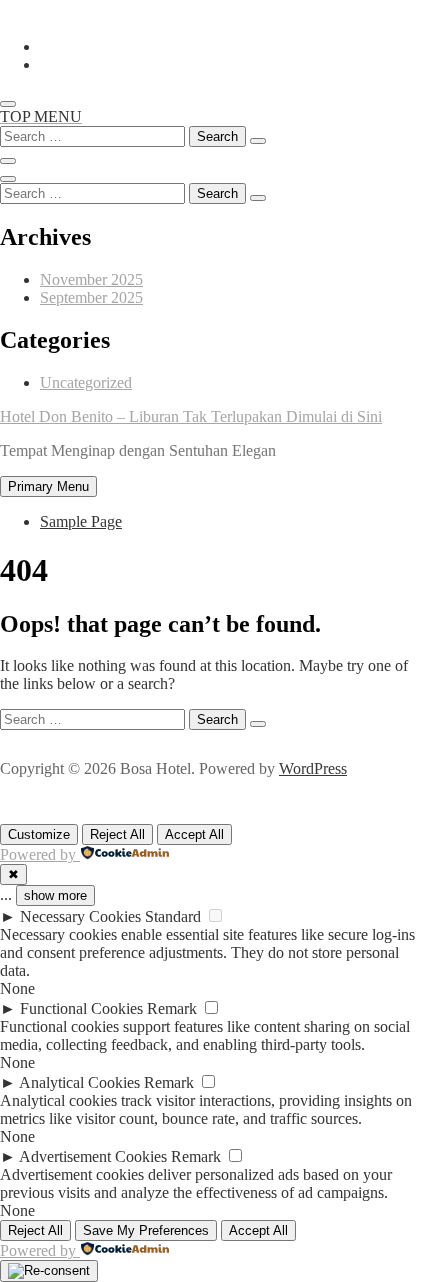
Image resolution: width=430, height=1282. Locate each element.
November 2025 (91, 279)
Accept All (194, 834)
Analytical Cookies (79, 1082)
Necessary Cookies (80, 916)
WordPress (313, 768)
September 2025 (91, 297)
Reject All (117, 834)
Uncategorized (86, 382)
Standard (173, 916)
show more (55, 895)
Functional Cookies (81, 1008)
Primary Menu (48, 486)
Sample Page (81, 521)
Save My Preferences (146, 1230)
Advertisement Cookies (93, 1156)
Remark (172, 1008)
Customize (39, 834)
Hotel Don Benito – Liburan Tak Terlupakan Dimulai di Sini (191, 416)
